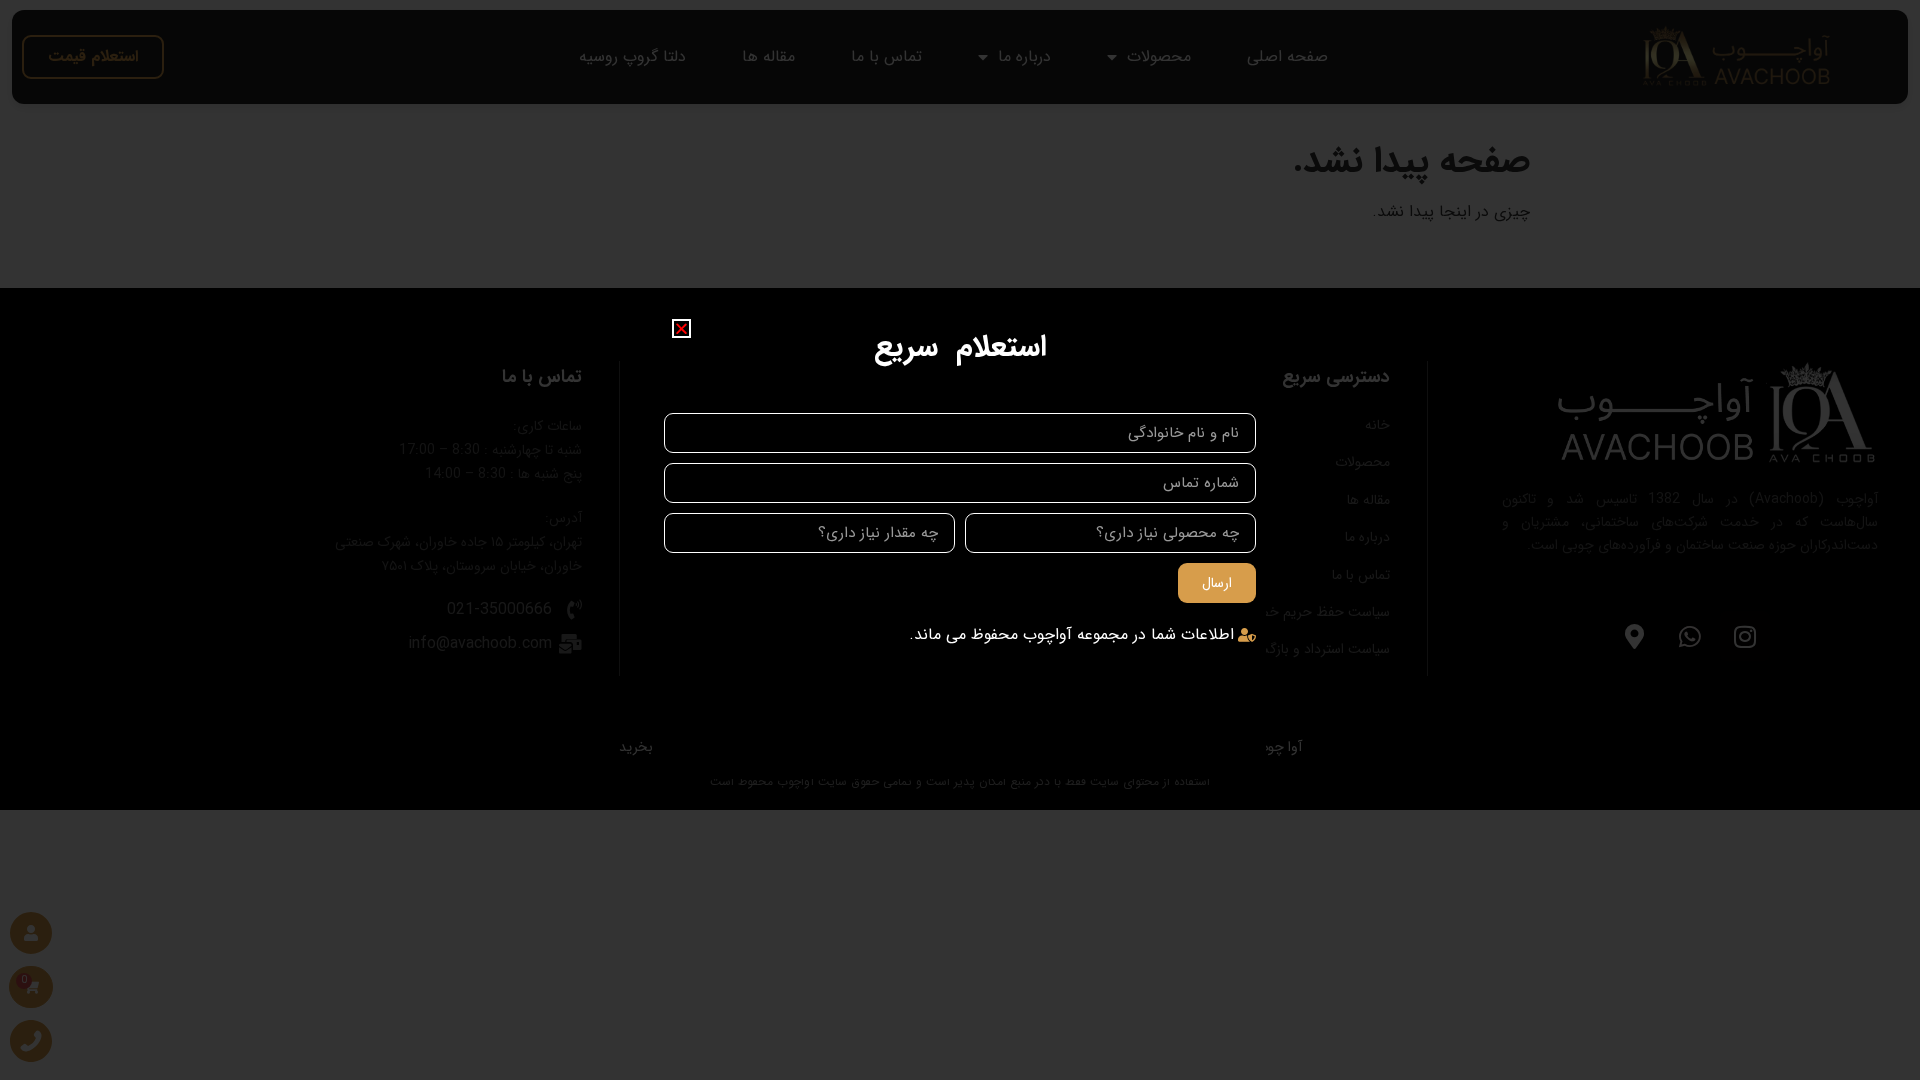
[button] (681, 328)
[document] (960, 540)
